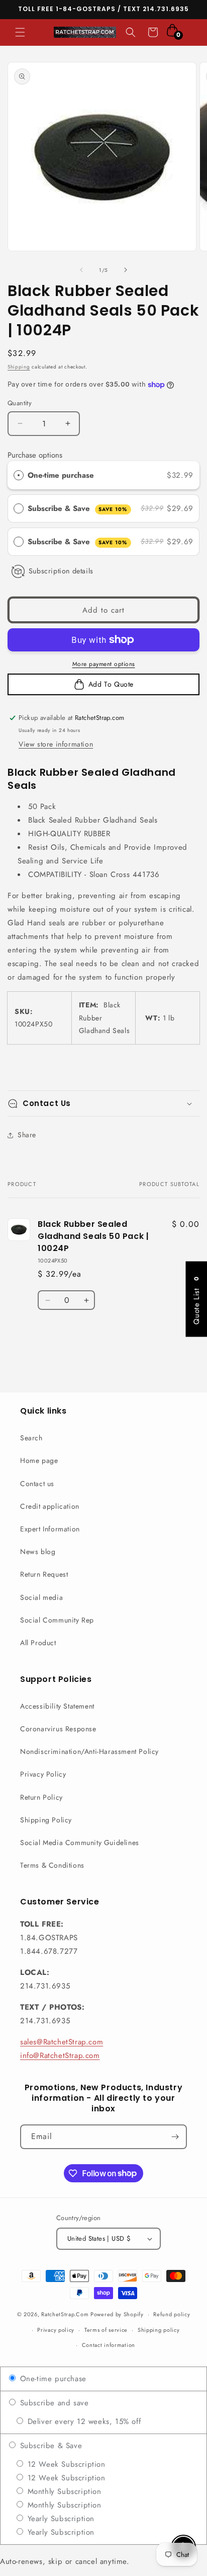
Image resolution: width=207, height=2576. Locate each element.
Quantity (20, 403)
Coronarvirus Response (58, 1729)
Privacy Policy (43, 1774)
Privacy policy (56, 2330)
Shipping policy (159, 2330)
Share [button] (27, 1135)
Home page (39, 1460)
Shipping (19, 367)
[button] (20, 32)
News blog (38, 1552)
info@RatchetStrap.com (60, 2055)
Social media (41, 1597)
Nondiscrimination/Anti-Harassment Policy (89, 1751)
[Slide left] (81, 270)
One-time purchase (61, 475)
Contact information (109, 2345)
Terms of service (106, 2330)
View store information (56, 744)
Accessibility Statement (57, 1706)
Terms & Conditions (52, 1865)
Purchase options (35, 455)
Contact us (37, 1484)
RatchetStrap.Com (65, 2314)
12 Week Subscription (65, 2464)
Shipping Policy (46, 1820)
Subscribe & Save (78, 508)
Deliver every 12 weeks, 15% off (83, 2421)
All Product (38, 1643)
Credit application (50, 1506)
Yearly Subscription (60, 2519)
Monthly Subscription (63, 2491)
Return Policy (41, 1797)
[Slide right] (126, 270)
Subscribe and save (53, 2403)
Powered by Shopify (117, 2314)
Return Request (44, 1574)
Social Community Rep (57, 1620)
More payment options (104, 664)
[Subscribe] (175, 2137)
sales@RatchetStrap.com (62, 2042)
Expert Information (50, 1529)
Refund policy (172, 2314)
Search (31, 1438)
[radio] (19, 475)
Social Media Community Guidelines (80, 1843)
